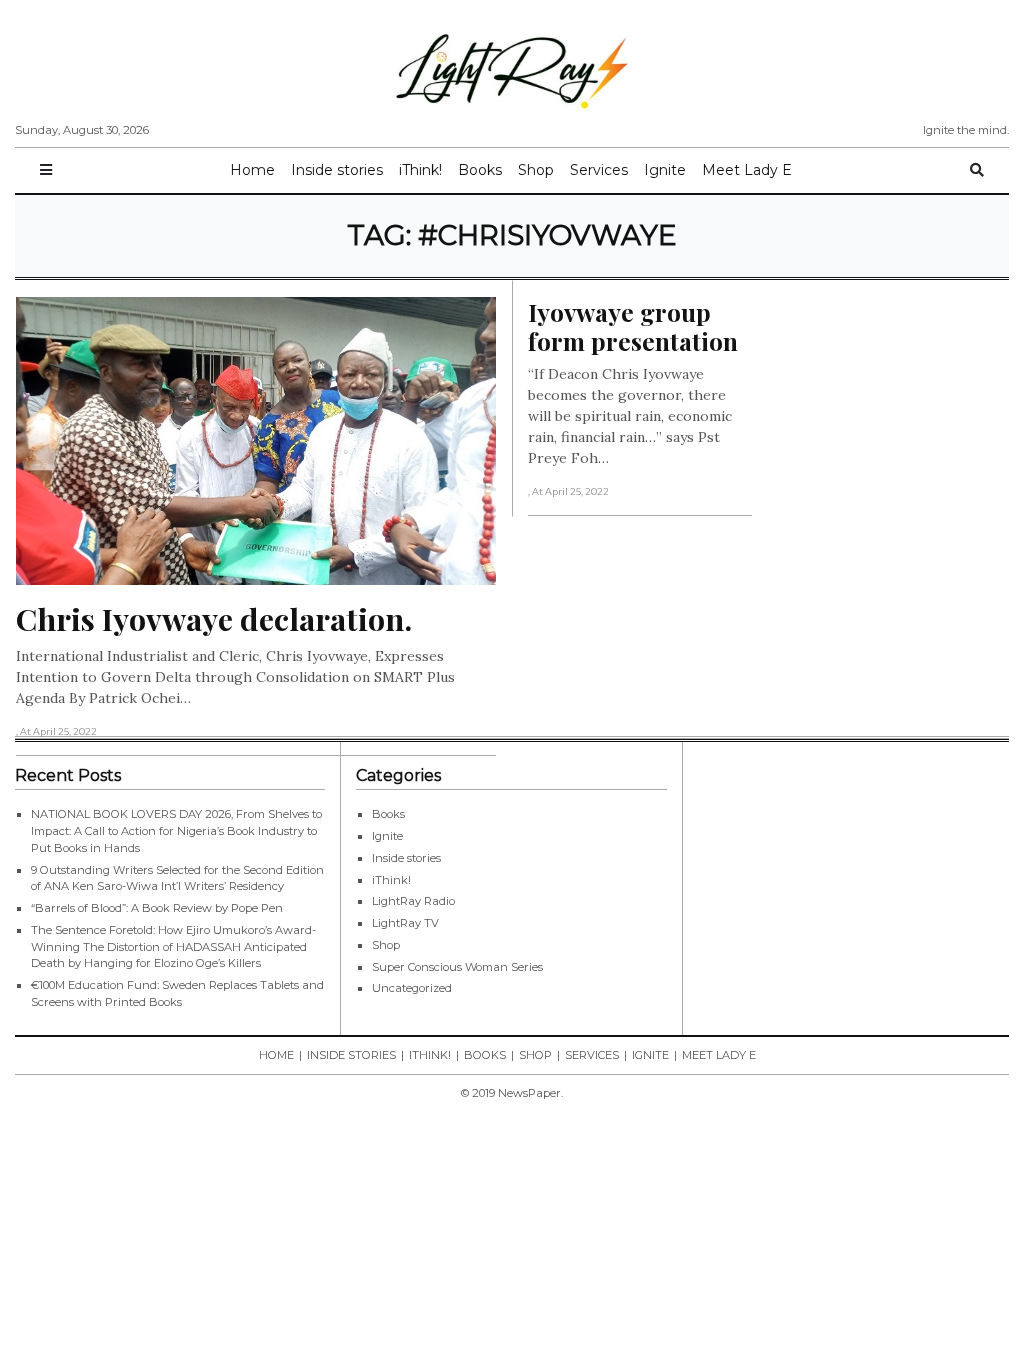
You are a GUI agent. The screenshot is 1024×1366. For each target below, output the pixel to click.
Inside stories (337, 170)
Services (599, 170)
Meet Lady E (747, 170)
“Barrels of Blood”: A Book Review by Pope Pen (157, 908)
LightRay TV (405, 923)
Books (480, 170)
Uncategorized (412, 988)
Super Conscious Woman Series (457, 967)
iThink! (420, 170)
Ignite (665, 170)
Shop (536, 170)
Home (252, 170)
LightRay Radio (413, 901)
